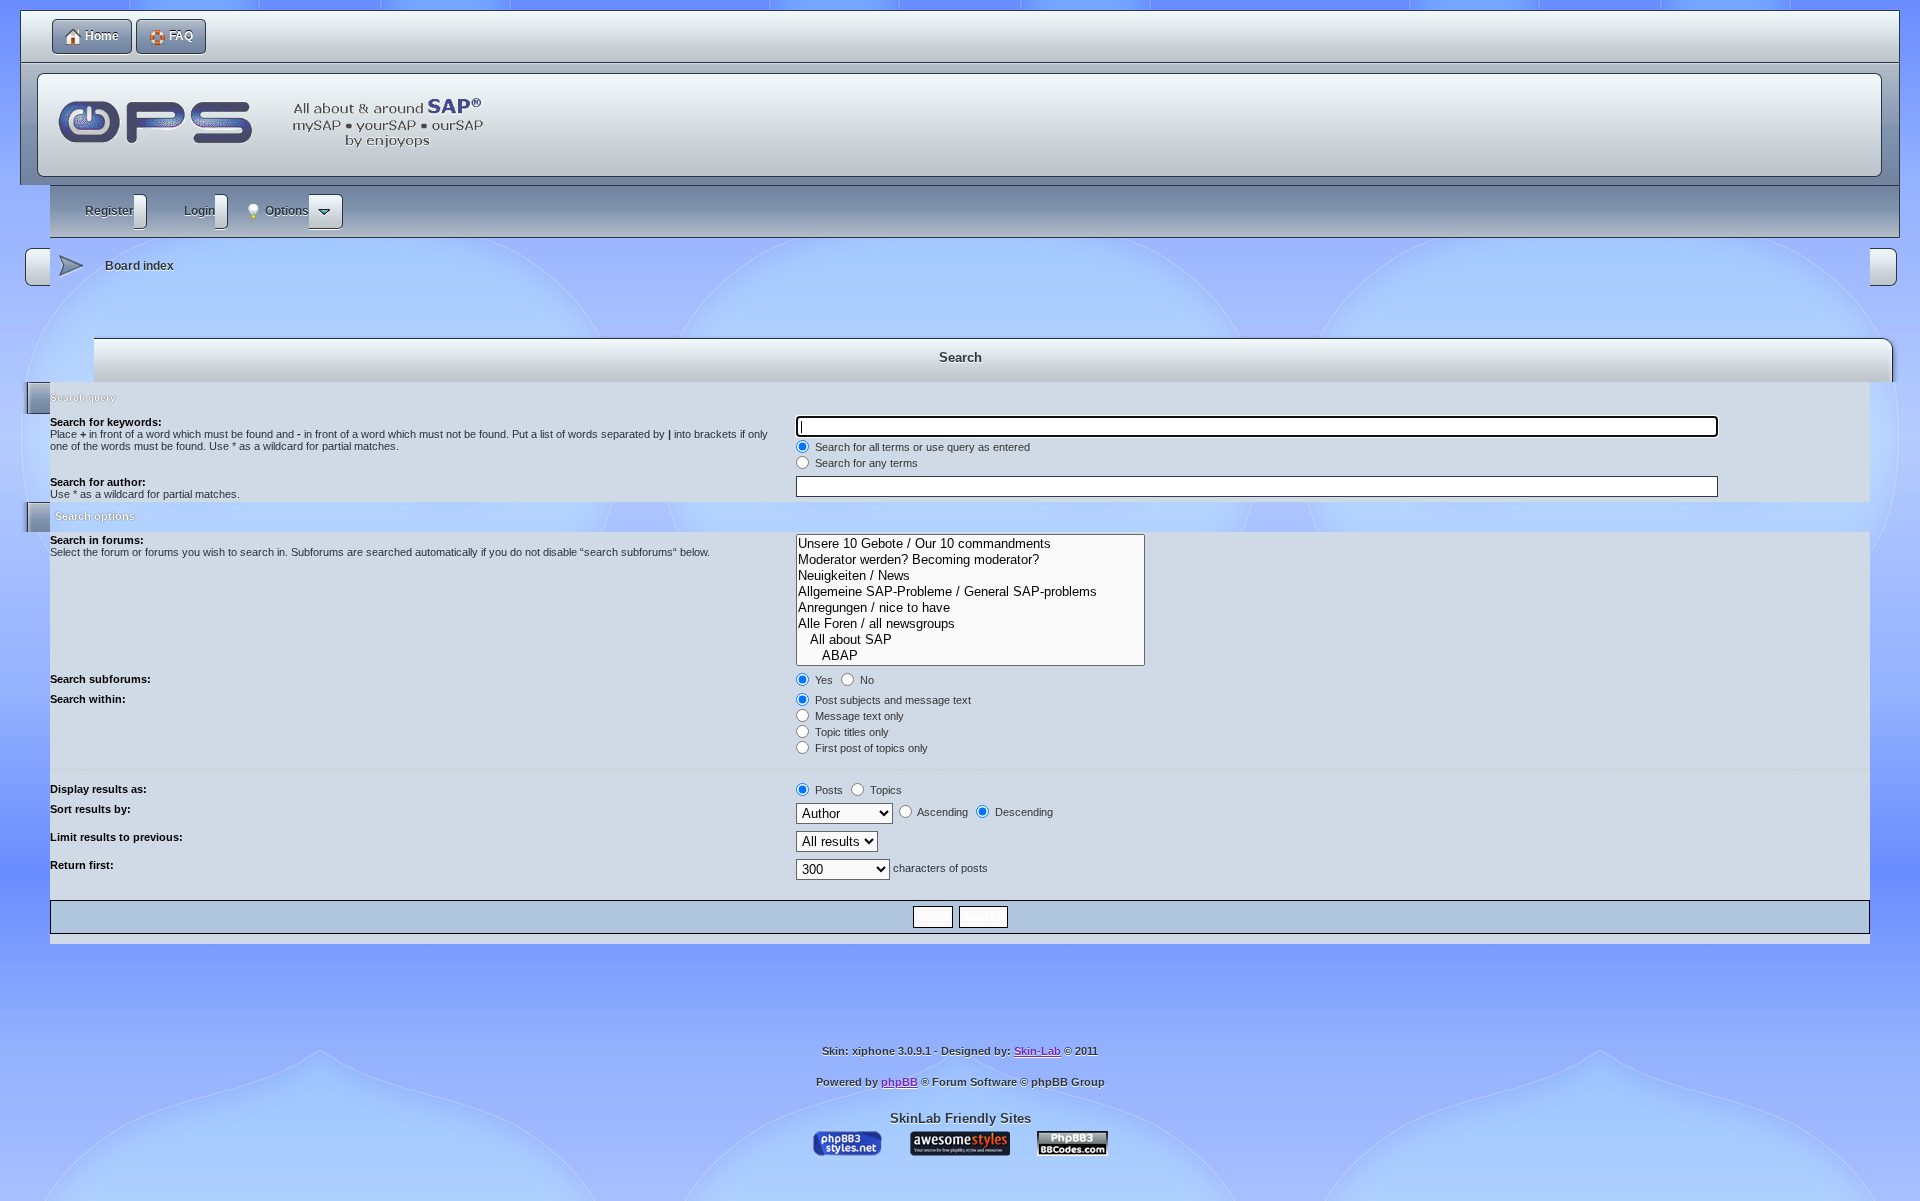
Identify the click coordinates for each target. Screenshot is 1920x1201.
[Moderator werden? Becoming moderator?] (970, 560)
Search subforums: (100, 679)
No (865, 680)
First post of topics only (870, 748)
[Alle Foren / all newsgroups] (970, 624)
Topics (884, 790)
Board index (139, 266)
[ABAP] (970, 656)
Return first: (82, 865)
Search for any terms (865, 463)
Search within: (88, 699)
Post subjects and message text (891, 700)
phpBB (899, 1082)
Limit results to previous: (116, 837)
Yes (822, 680)
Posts (827, 790)
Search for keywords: (106, 422)
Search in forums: (97, 540)
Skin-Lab (1037, 1051)
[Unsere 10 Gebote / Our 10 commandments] (970, 544)
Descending (1022, 812)
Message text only (858, 716)
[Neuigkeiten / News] (970, 576)
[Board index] (276, 111)
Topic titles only (850, 732)
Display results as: (98, 789)
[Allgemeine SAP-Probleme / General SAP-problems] (970, 592)
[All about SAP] (970, 640)
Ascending (941, 812)
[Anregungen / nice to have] (970, 608)
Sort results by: (90, 809)
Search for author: (98, 482)
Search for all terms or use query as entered (921, 447)
